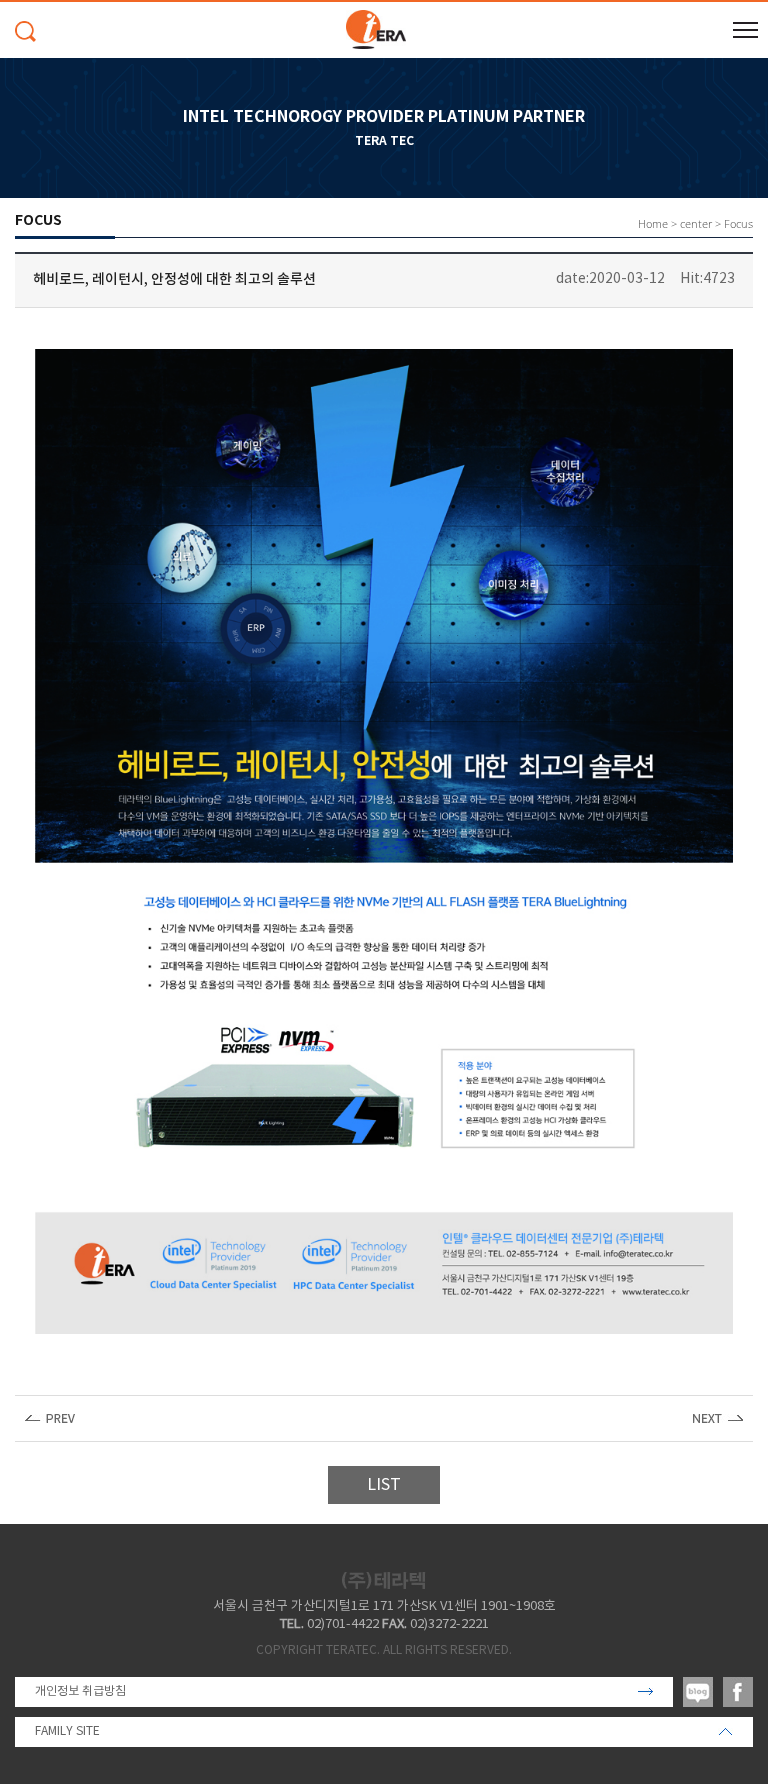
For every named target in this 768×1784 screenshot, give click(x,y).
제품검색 (25, 31)
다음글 (718, 1418)
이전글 (50, 1418)
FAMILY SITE (67, 1731)
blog (698, 1692)
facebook (738, 1692)
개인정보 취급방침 (80, 1691)
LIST (384, 1485)
